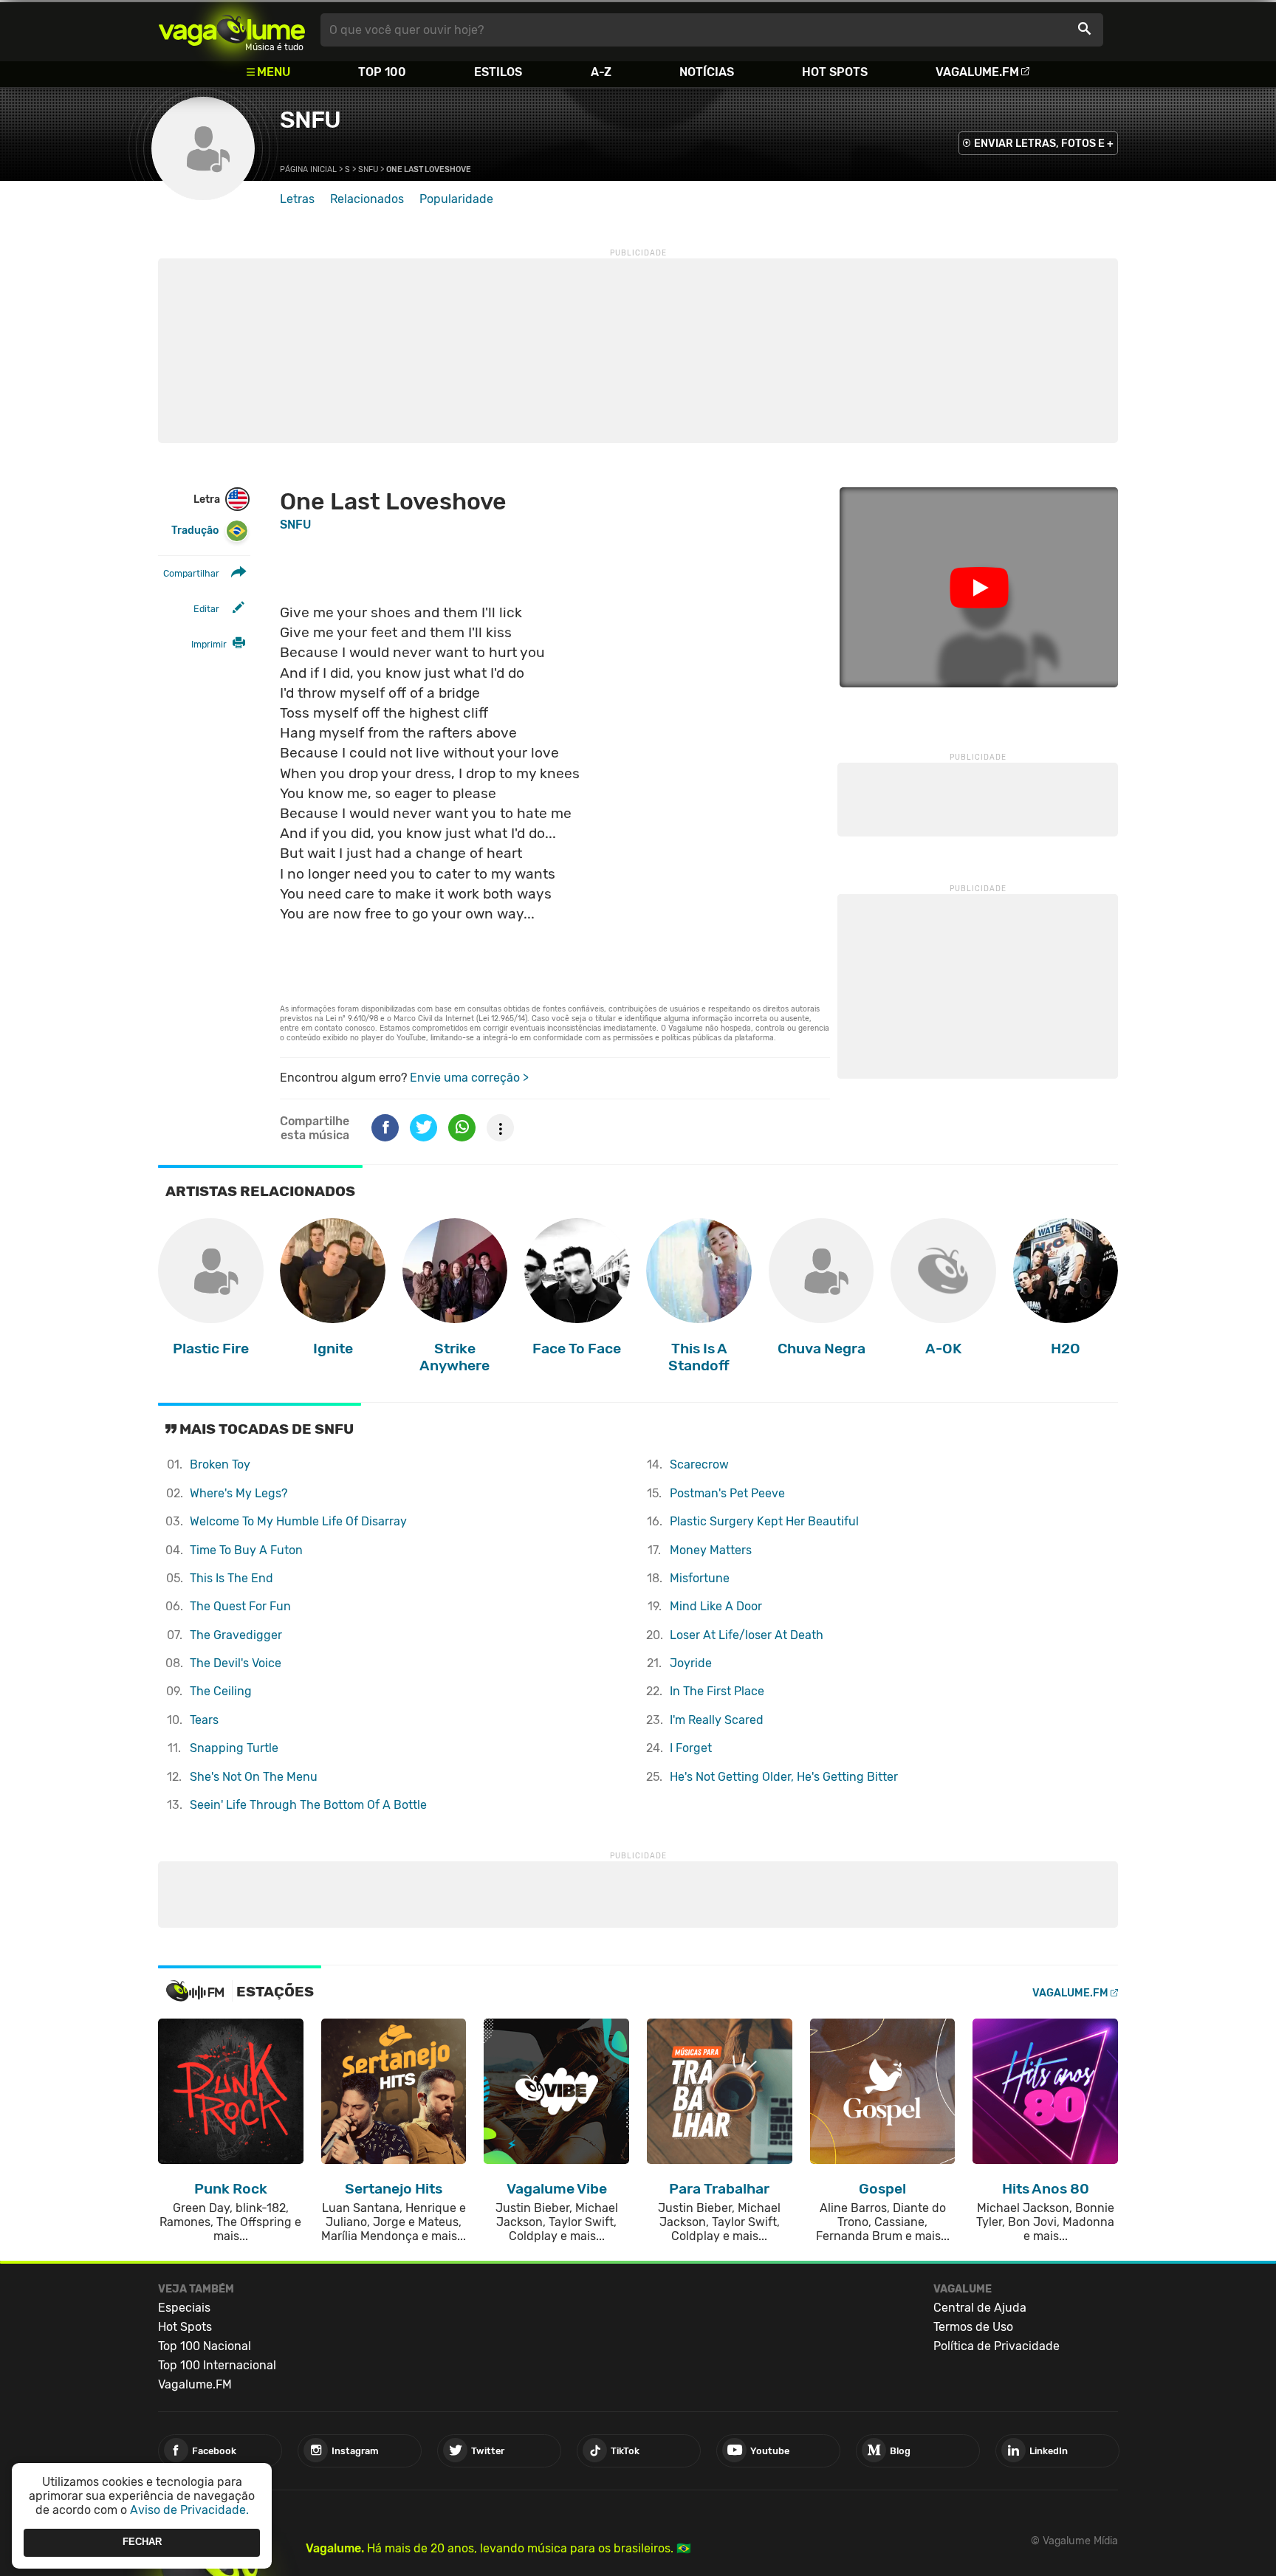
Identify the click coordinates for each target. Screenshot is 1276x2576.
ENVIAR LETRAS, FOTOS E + (1044, 144)
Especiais (184, 2308)
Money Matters (711, 1550)
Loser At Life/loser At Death (747, 1635)
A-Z (601, 72)
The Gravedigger (236, 1635)
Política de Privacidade (997, 2346)
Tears (204, 1720)
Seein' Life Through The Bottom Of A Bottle (308, 1805)
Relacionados (367, 199)
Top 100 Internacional (217, 2365)
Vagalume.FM (977, 72)
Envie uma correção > (469, 1078)
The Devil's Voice (236, 1663)
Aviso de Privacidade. (189, 2510)
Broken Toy (220, 1464)
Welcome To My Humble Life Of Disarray (298, 1521)
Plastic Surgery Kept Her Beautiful (764, 1521)
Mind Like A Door (716, 1606)
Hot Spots (835, 72)
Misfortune (700, 1578)
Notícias (707, 72)
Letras (297, 199)
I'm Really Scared (717, 1720)
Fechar (142, 2542)
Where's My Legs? (239, 1493)
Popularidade (456, 199)
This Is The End (231, 1578)
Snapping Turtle (234, 1748)
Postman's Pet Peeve (727, 1493)
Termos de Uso (973, 2327)
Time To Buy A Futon (246, 1550)
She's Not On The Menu (254, 1777)
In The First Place (717, 1691)
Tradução (195, 530)
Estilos (498, 72)
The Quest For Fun (240, 1606)
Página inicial (308, 169)
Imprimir (209, 644)
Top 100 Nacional (205, 2346)
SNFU (310, 120)
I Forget (691, 1748)
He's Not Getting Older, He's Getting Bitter (784, 1777)
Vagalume (232, 30)
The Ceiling (221, 1691)
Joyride (691, 1663)
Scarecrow (699, 1464)
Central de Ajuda (980, 2308)
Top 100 (382, 72)
